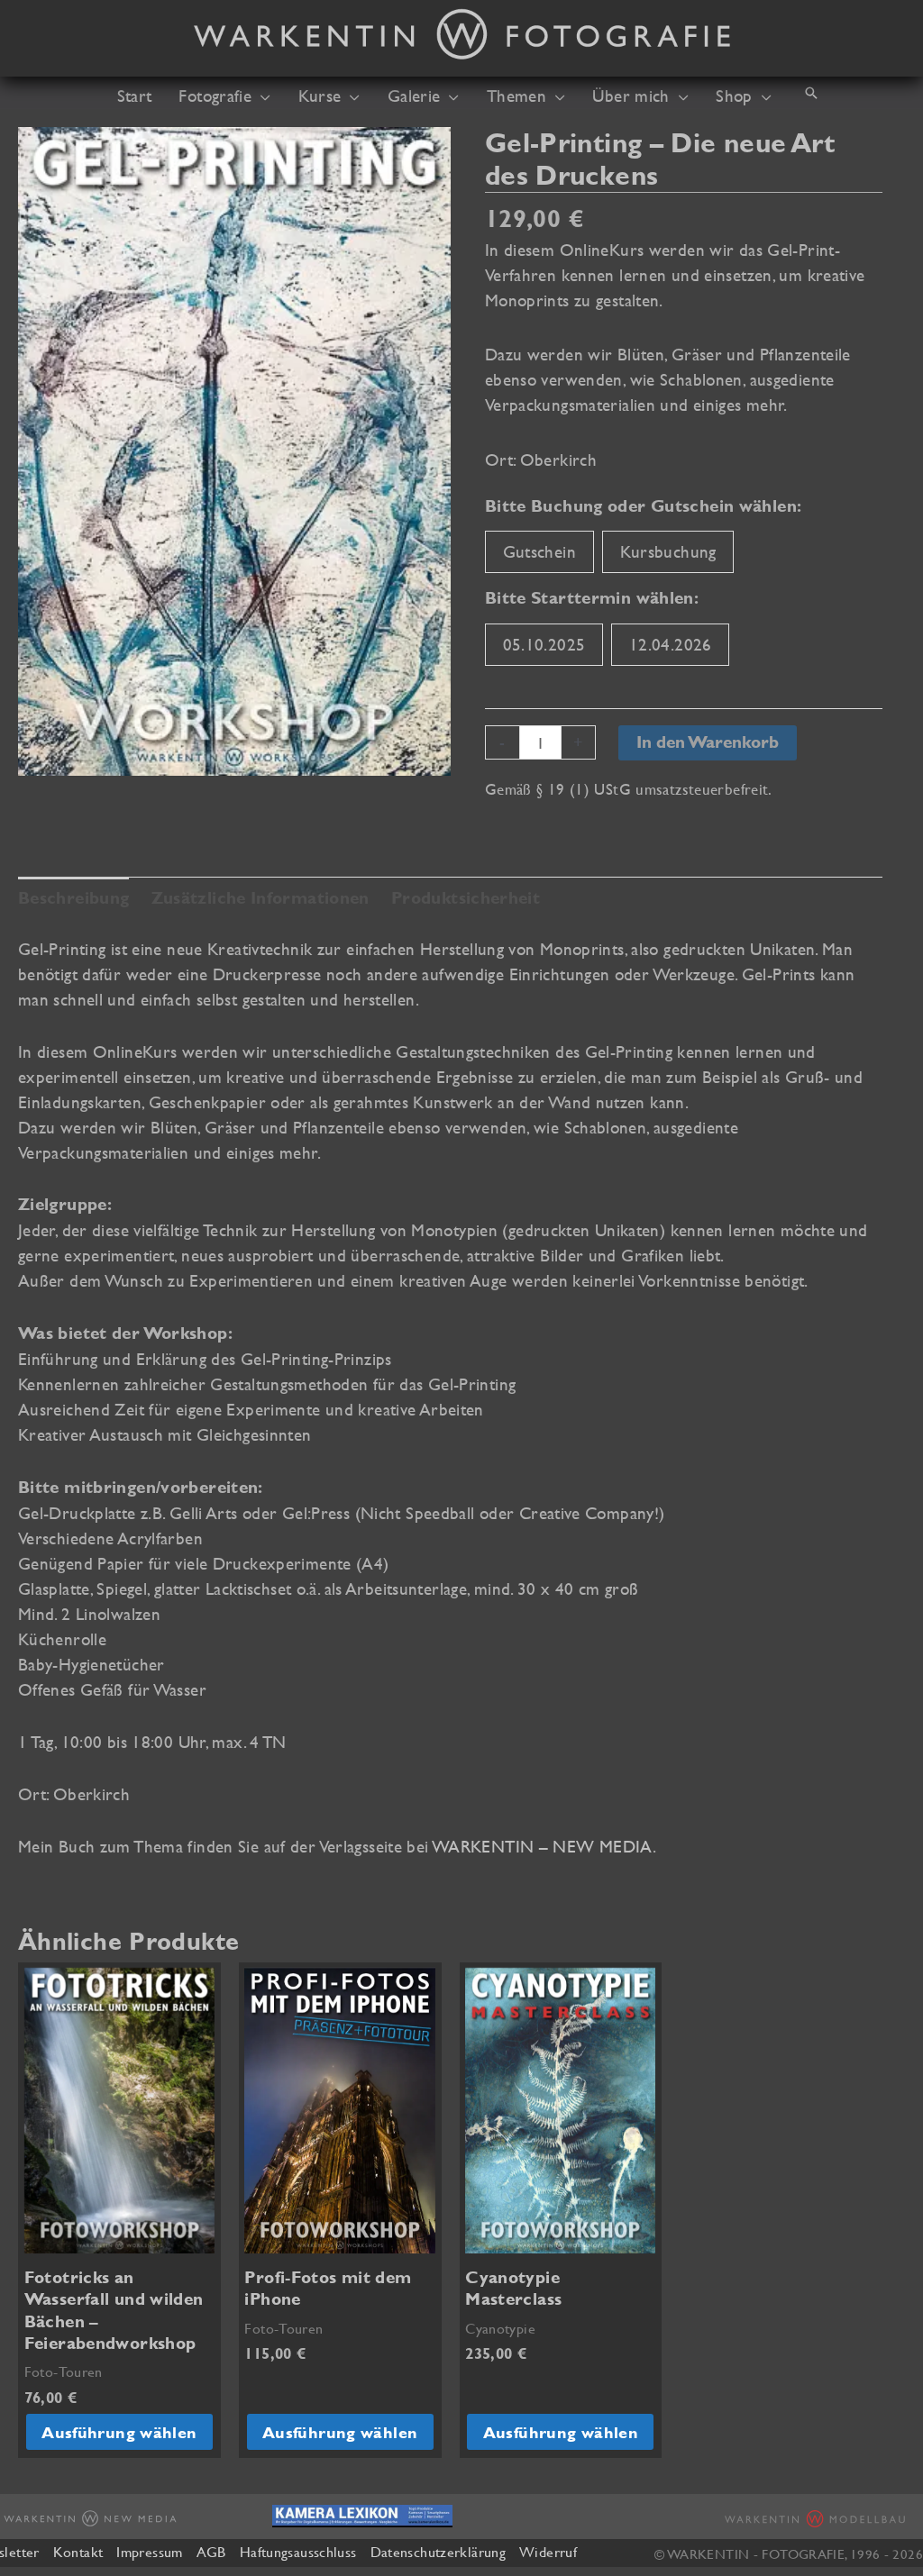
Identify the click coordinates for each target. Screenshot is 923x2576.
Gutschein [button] (539, 551)
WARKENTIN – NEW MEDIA (543, 1846)
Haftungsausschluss (298, 2552)
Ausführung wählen (119, 2432)
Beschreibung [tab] (73, 898)
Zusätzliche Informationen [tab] (260, 898)
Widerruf (548, 2552)
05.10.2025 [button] (544, 644)
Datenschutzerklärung (438, 2552)
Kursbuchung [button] (668, 551)
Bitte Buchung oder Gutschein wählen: (643, 506)
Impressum (149, 2552)
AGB (211, 2552)
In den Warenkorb (708, 742)
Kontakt (78, 2552)
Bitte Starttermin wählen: (592, 598)
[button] (261, 96)
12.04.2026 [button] (671, 644)
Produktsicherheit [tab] (466, 898)
